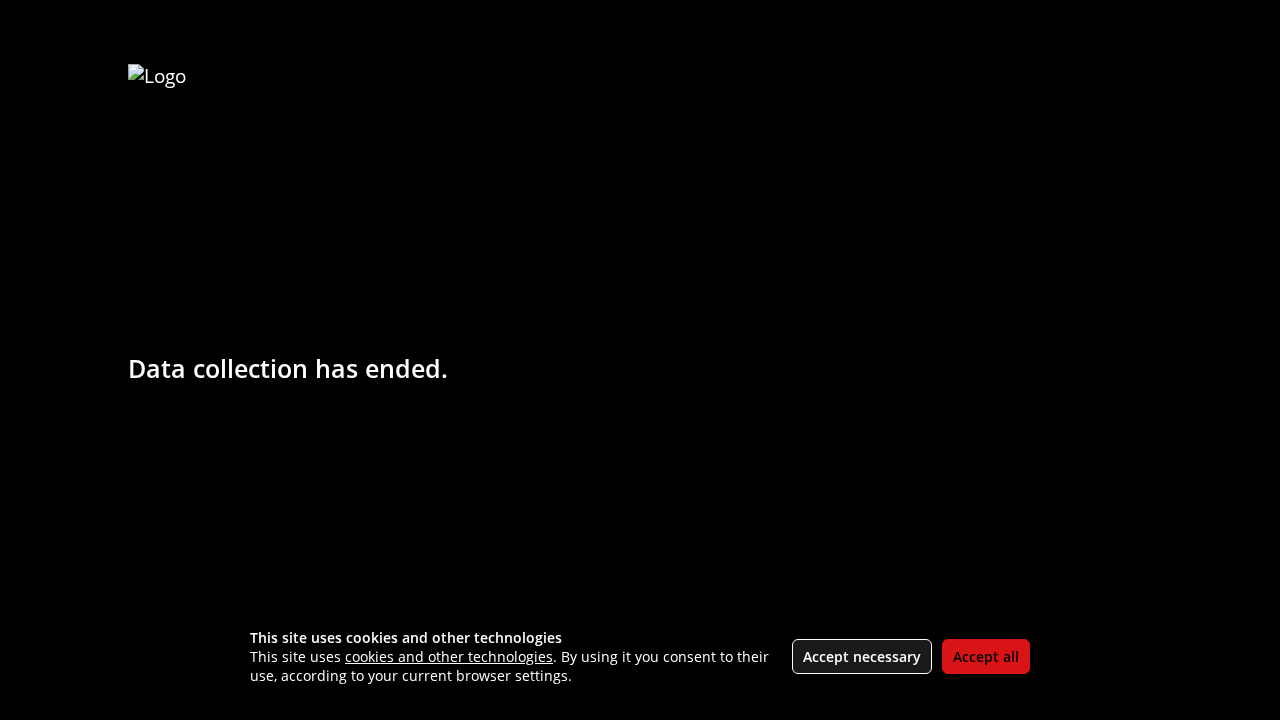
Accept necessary (862, 656)
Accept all (986, 656)
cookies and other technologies (449, 656)
